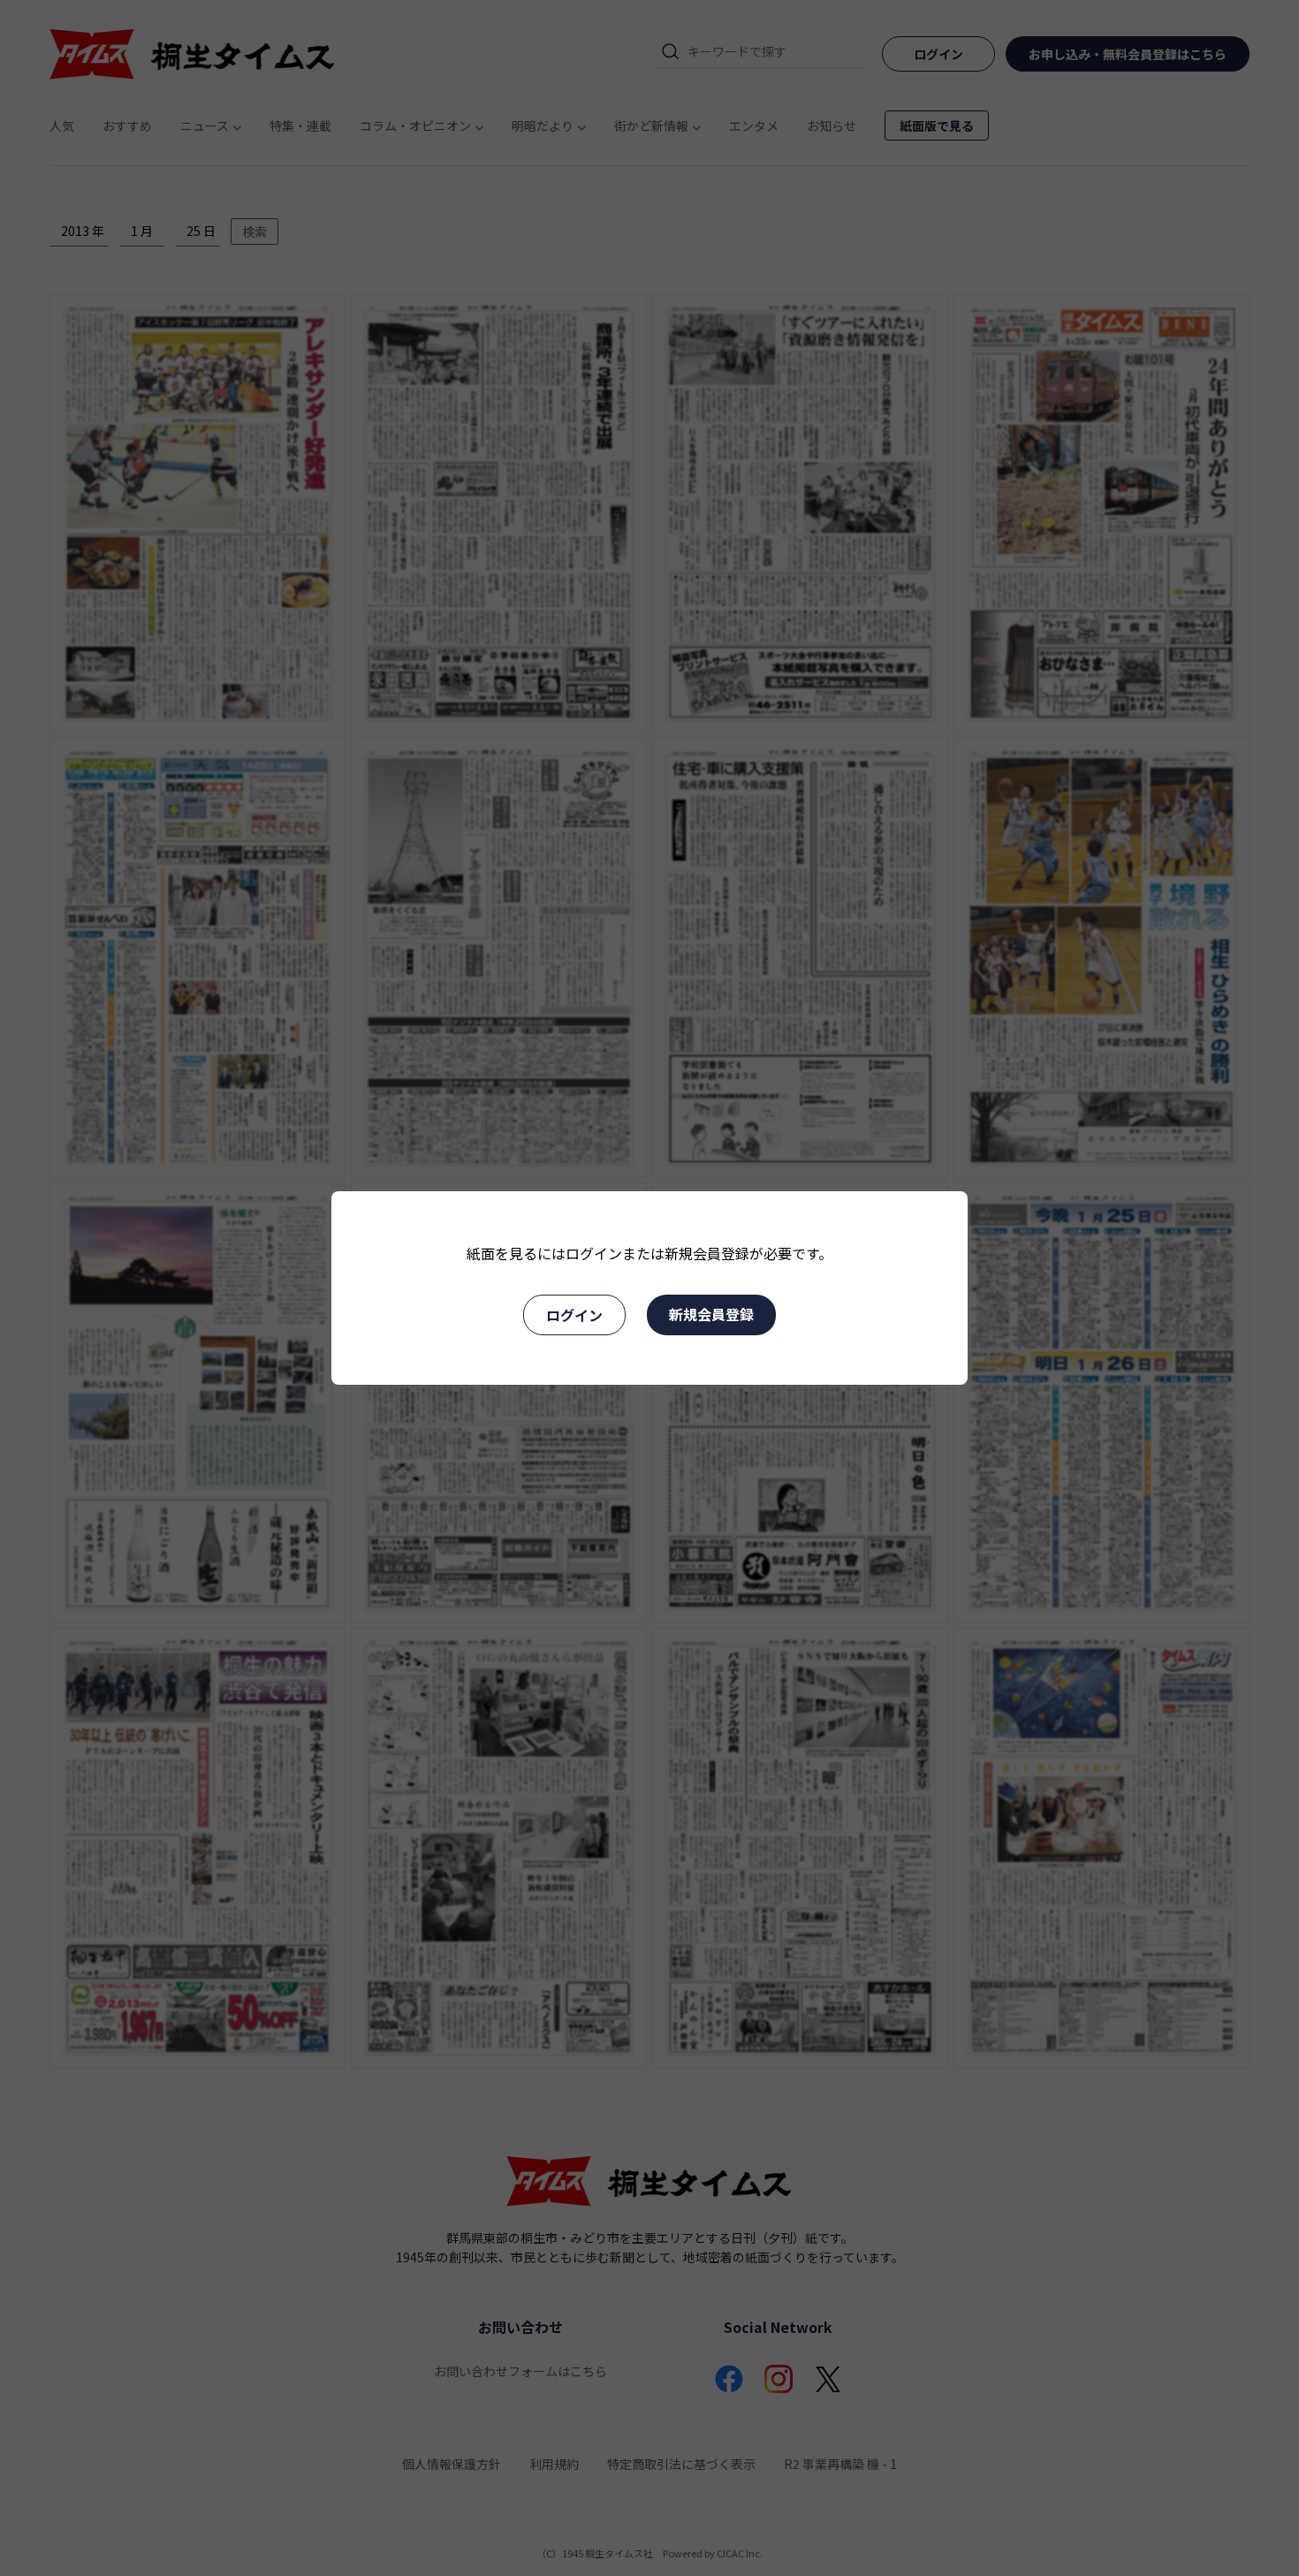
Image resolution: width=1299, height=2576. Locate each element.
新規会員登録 (711, 1314)
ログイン (574, 1315)
